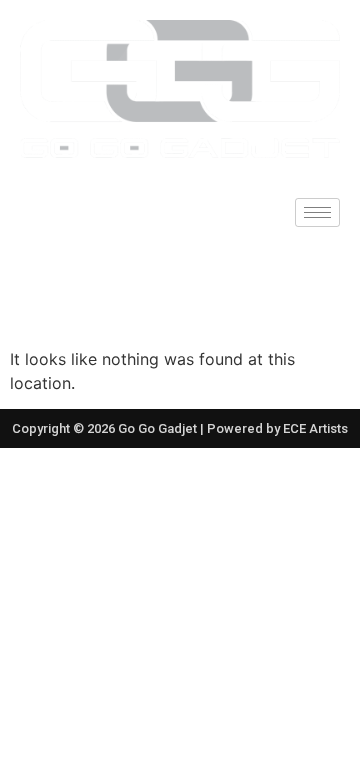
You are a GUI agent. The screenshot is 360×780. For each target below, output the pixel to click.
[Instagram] (180, 287)
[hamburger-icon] (317, 212)
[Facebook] (135, 287)
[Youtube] (225, 287)
